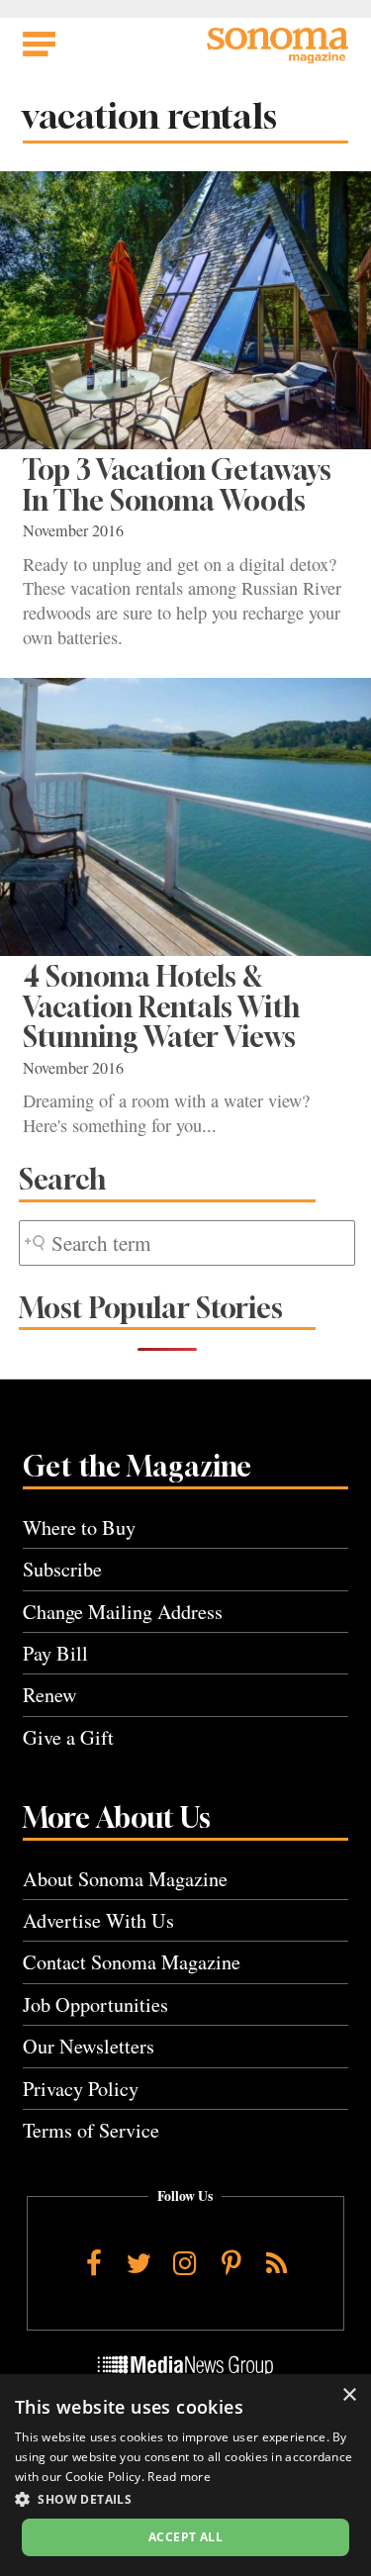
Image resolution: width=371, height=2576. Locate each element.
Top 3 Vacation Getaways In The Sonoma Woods (177, 484)
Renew (50, 1695)
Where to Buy (79, 1527)
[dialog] (185, 2475)
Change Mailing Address (123, 1612)
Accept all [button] (185, 2537)
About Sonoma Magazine (125, 1879)
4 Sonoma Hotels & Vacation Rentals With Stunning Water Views (161, 1006)
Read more (179, 2477)
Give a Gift (68, 1737)
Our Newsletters (89, 2046)
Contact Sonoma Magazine (132, 1962)
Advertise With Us (98, 1920)
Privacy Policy (81, 2089)
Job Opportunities (95, 2004)
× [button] (349, 2395)
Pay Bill (55, 1653)
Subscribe (62, 1569)
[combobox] (187, 1243)
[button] (185, 2499)
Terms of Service (91, 2130)
